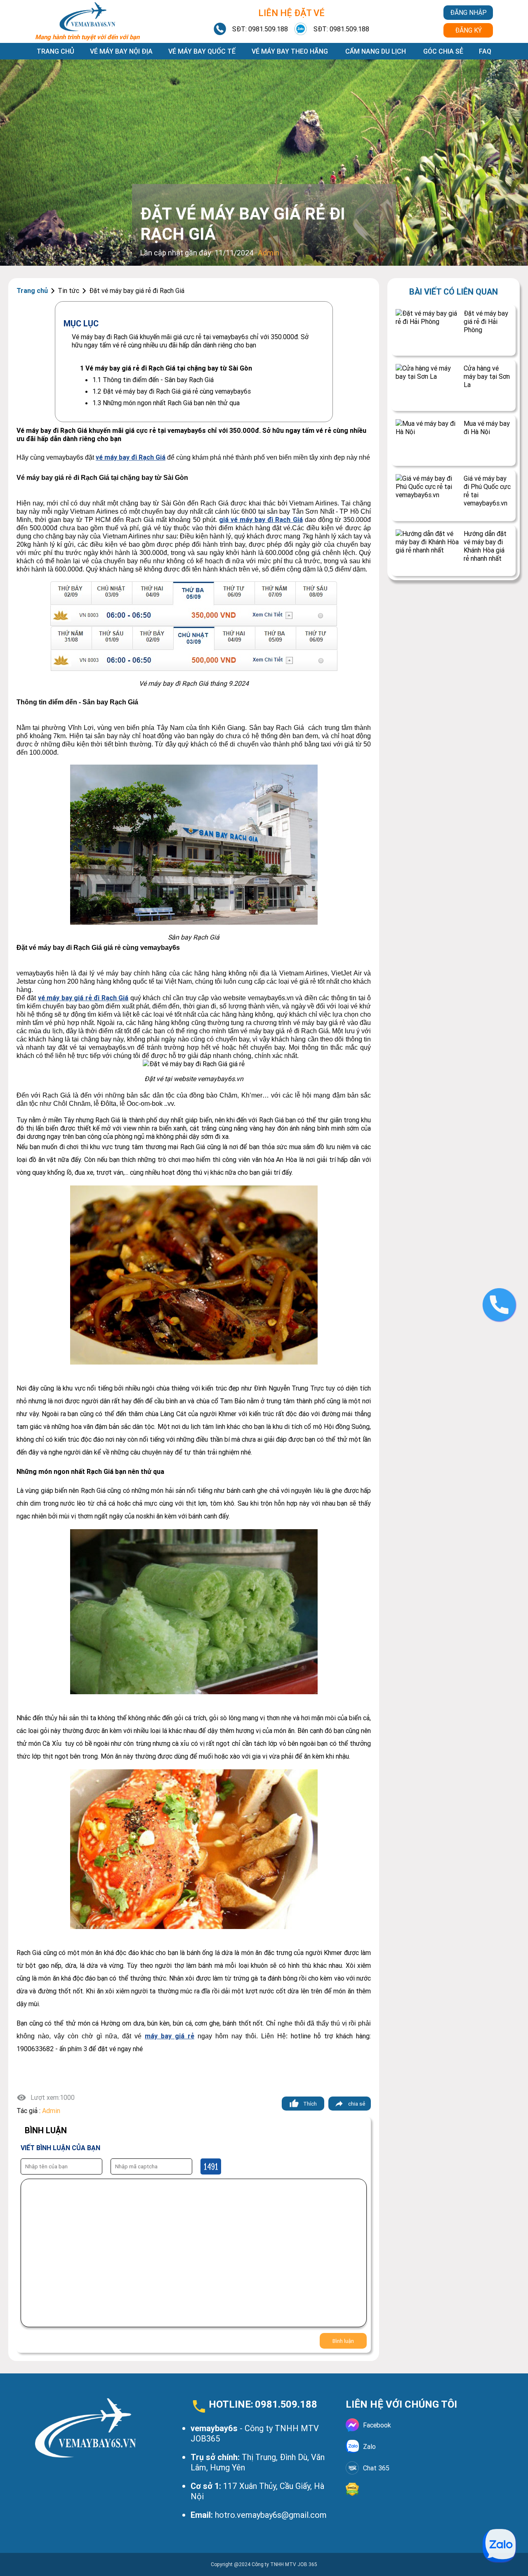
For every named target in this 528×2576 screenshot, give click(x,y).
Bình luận (343, 2341)
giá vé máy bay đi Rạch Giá (261, 519)
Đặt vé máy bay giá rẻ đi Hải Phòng (486, 321)
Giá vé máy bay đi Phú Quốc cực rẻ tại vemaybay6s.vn (487, 491)
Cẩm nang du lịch (376, 51)
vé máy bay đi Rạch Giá (131, 457)
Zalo (369, 2446)
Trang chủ (55, 51)
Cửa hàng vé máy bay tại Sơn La (487, 376)
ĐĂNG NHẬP (468, 12)
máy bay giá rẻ (170, 2036)
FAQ (485, 51)
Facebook (377, 2425)
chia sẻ (357, 2104)
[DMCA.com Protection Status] (419, 2489)
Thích (310, 2104)
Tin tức (68, 290)
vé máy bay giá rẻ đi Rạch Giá (83, 998)
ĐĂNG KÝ (468, 30)
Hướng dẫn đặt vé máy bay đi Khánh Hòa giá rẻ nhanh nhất (485, 546)
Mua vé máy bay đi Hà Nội (487, 427)
